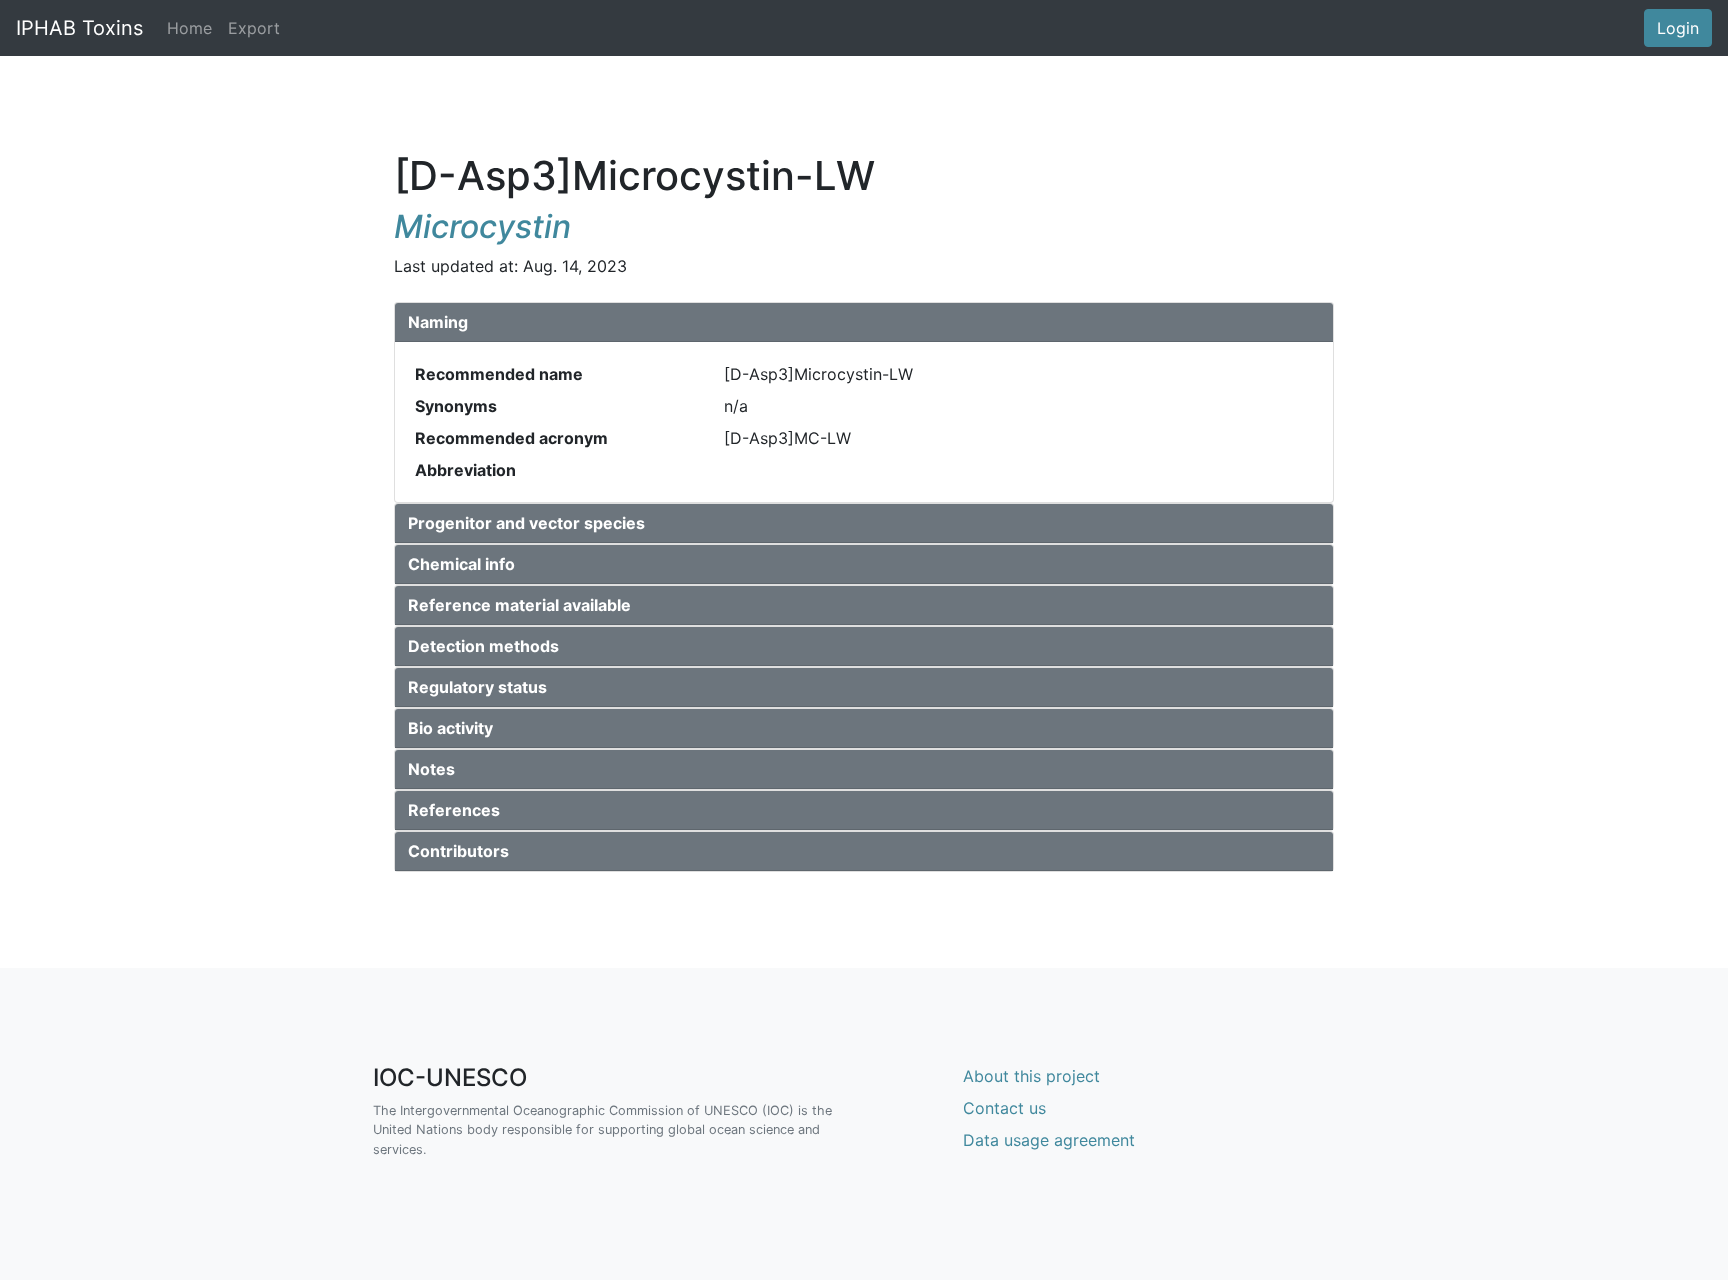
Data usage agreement (1049, 1140)
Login (1678, 28)
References (454, 810)
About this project (1031, 1076)
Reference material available (519, 605)
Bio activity (450, 728)
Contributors (458, 851)
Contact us (1004, 1108)
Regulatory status (477, 687)
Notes (431, 769)
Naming (438, 322)
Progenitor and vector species (526, 523)
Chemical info (461, 564)
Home (193, 27)
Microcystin (482, 226)
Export (254, 28)
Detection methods (483, 646)
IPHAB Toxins (79, 28)
